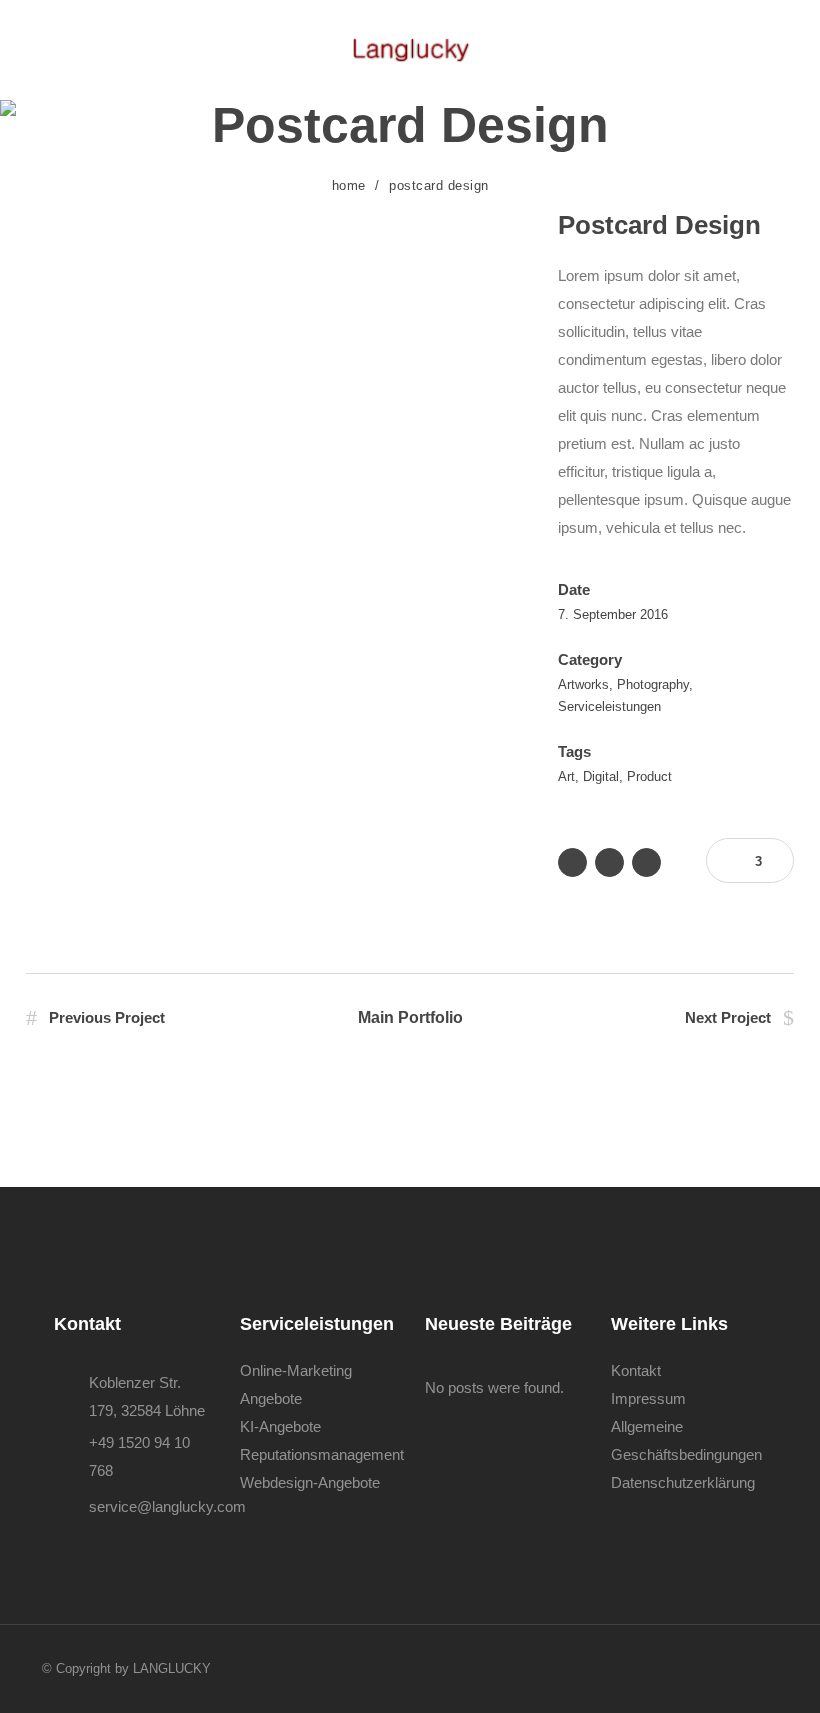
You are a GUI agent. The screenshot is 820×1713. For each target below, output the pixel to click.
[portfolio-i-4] (272, 222)
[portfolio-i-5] (272, 283)
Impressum (648, 1398)
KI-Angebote (280, 1426)
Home (349, 185)
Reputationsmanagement (322, 1454)
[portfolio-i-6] (272, 344)
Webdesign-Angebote (310, 1482)
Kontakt (636, 1370)
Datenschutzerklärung (683, 1482)
